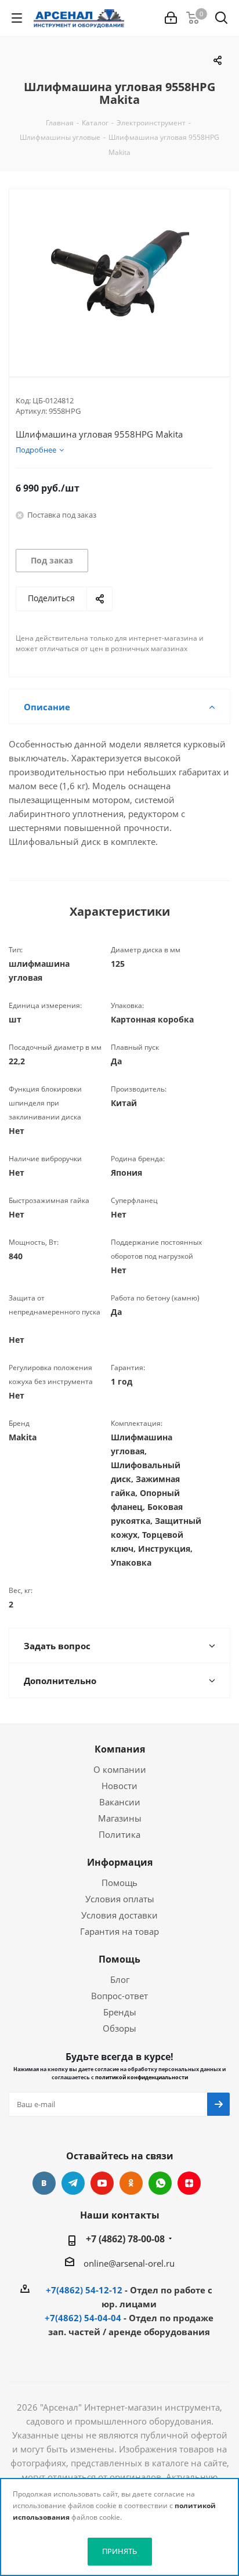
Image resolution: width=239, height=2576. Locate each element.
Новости (119, 1786)
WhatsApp (160, 2183)
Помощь (119, 1883)
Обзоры (119, 2028)
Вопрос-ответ (119, 1996)
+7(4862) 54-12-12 (84, 2290)
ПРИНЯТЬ (119, 2551)
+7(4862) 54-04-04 (83, 2318)
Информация (120, 1862)
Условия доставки (119, 1915)
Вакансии (120, 1802)
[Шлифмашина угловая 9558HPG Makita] (119, 273)
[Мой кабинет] (171, 18)
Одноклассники (131, 2183)
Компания (120, 1749)
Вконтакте (44, 2183)
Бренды (120, 2012)
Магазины (120, 1818)
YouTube (102, 2183)
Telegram (73, 2183)
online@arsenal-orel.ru (129, 2263)
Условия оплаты (120, 1899)
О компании (120, 1769)
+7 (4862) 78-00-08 (125, 2239)
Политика (119, 1834)
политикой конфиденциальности (142, 2077)
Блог (120, 1979)
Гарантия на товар (119, 1931)
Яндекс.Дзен (189, 2183)
